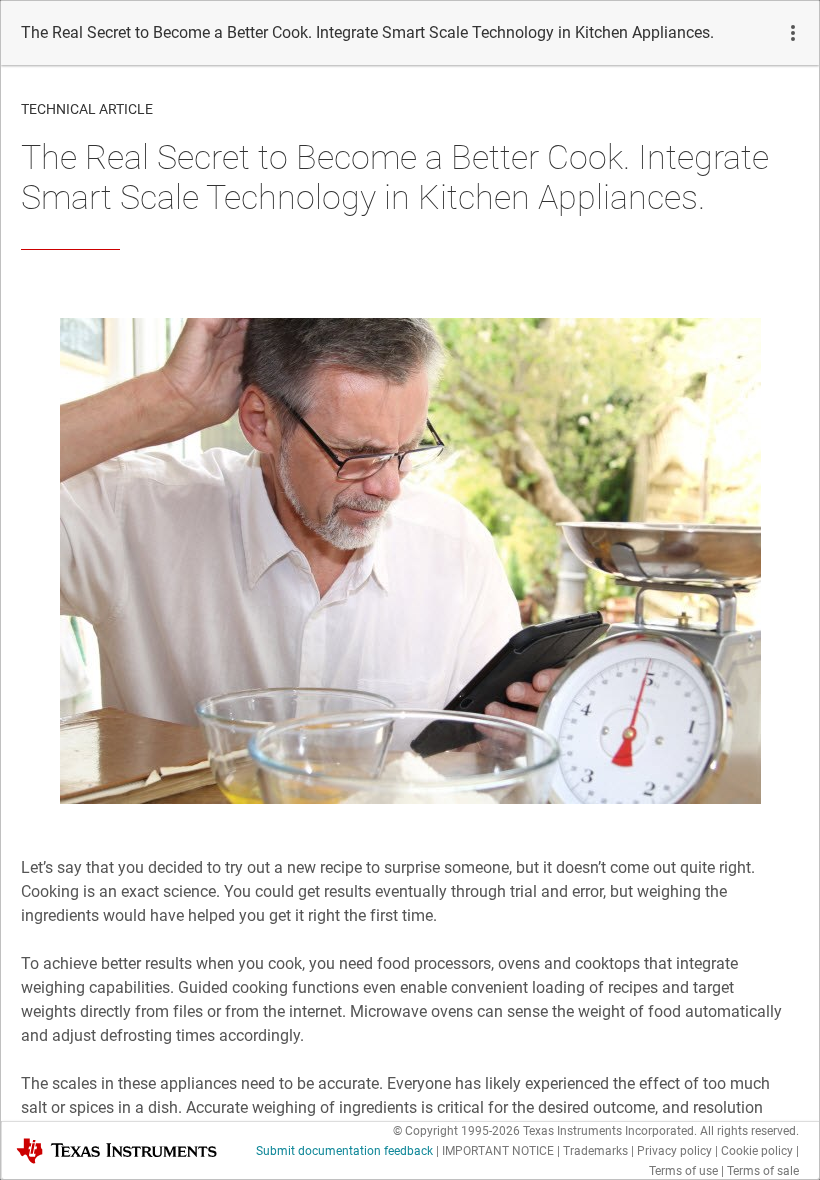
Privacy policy (674, 1151)
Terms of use (683, 1171)
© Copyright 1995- (456, 1131)
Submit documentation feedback (344, 1151)
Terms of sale (763, 1171)
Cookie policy (757, 1151)
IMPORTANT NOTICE (498, 1151)
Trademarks (595, 1151)
